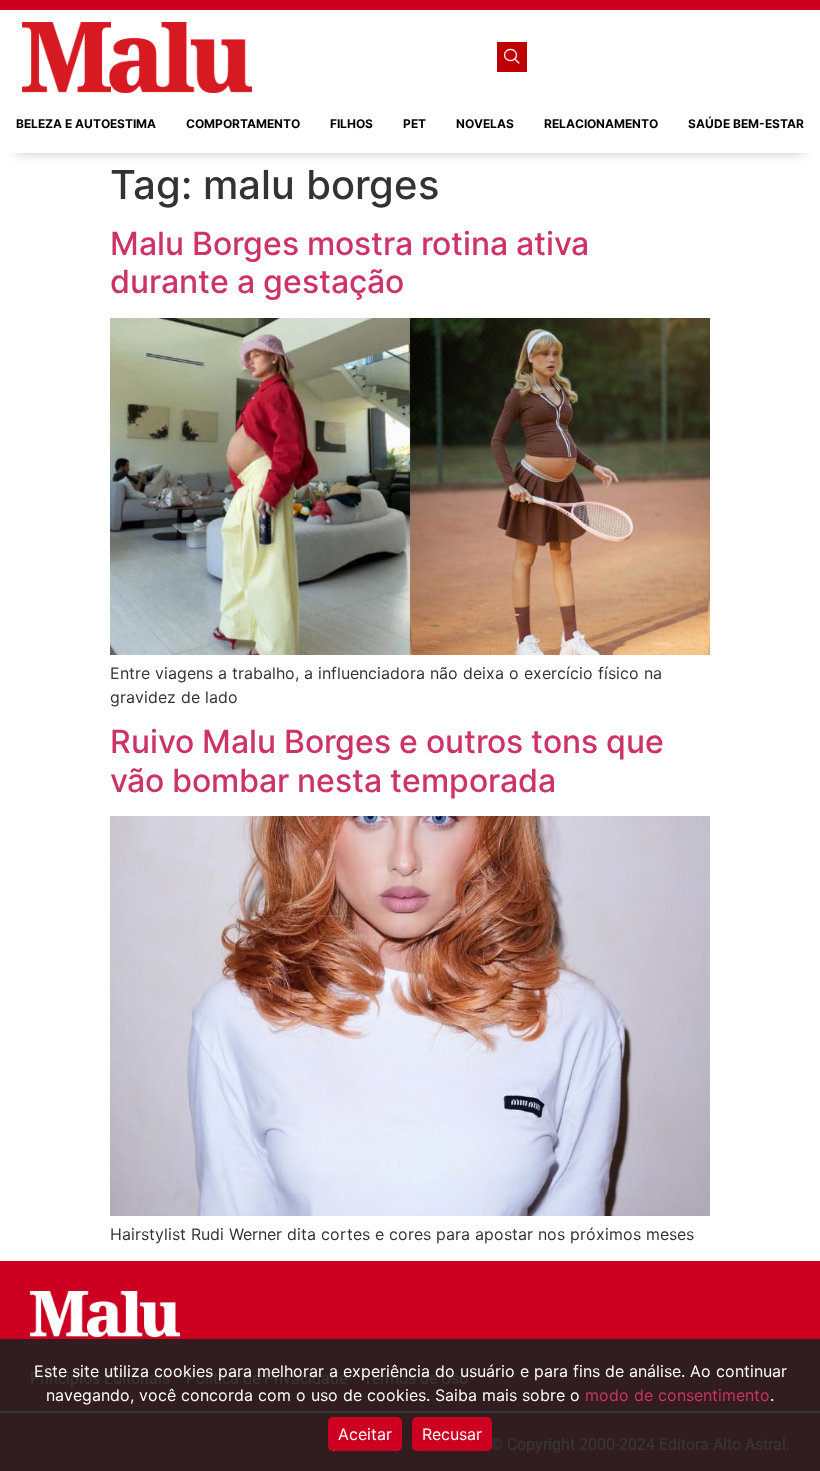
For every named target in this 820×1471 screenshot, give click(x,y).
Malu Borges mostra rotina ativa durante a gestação (349, 262)
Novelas (485, 123)
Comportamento (243, 123)
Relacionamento (601, 123)
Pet (414, 123)
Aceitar (365, 1434)
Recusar (452, 1434)
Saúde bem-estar (746, 123)
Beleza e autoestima (86, 123)
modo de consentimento (677, 1395)
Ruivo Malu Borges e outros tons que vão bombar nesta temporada (387, 760)
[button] (512, 57)
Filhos (351, 123)
